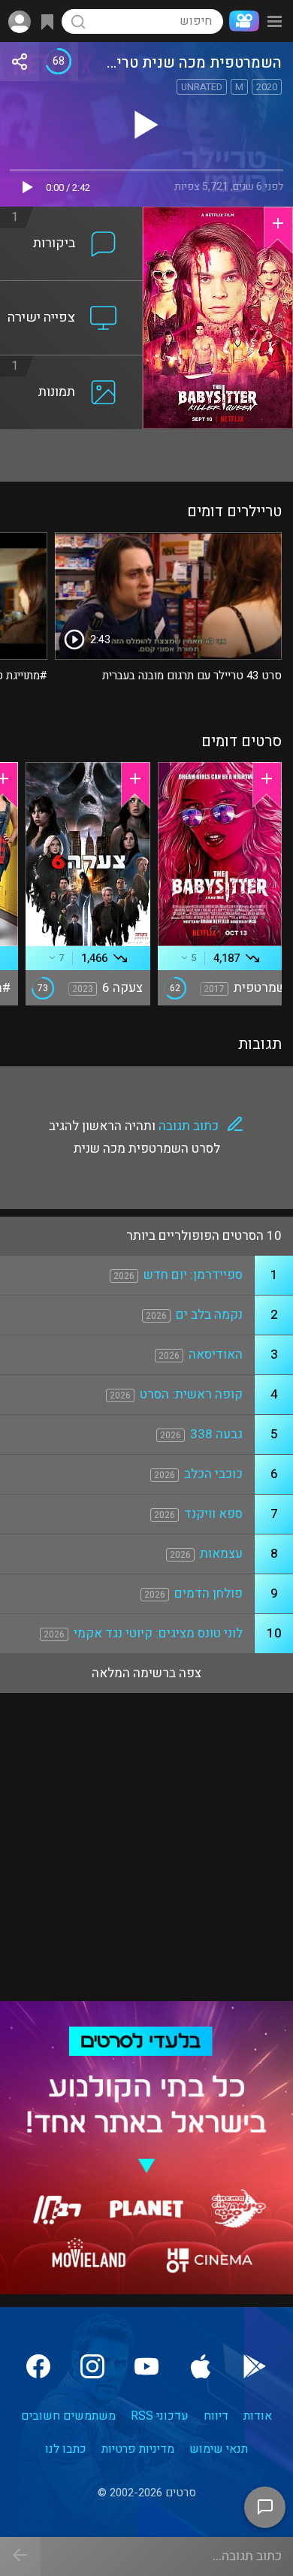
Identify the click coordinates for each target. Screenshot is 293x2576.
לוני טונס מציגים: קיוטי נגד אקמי (158, 1633)
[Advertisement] (146, 455)
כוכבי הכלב (213, 1474)
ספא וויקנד (213, 1514)
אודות (258, 2416)
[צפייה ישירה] (71, 290)
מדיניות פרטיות (138, 2449)
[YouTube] (146, 2366)
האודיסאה (216, 1355)
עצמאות (221, 1554)
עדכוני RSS (160, 2416)
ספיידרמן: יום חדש (193, 1275)
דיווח (216, 2416)
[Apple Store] (201, 2366)
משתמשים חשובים (68, 2416)
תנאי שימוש (219, 2449)
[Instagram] (92, 2366)
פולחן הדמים (208, 1593)
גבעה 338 (216, 1434)
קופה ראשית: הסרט (191, 1394)
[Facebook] (38, 2366)
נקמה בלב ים (209, 1315)
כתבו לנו (66, 2449)
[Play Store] (255, 2366)
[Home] (241, 21)
